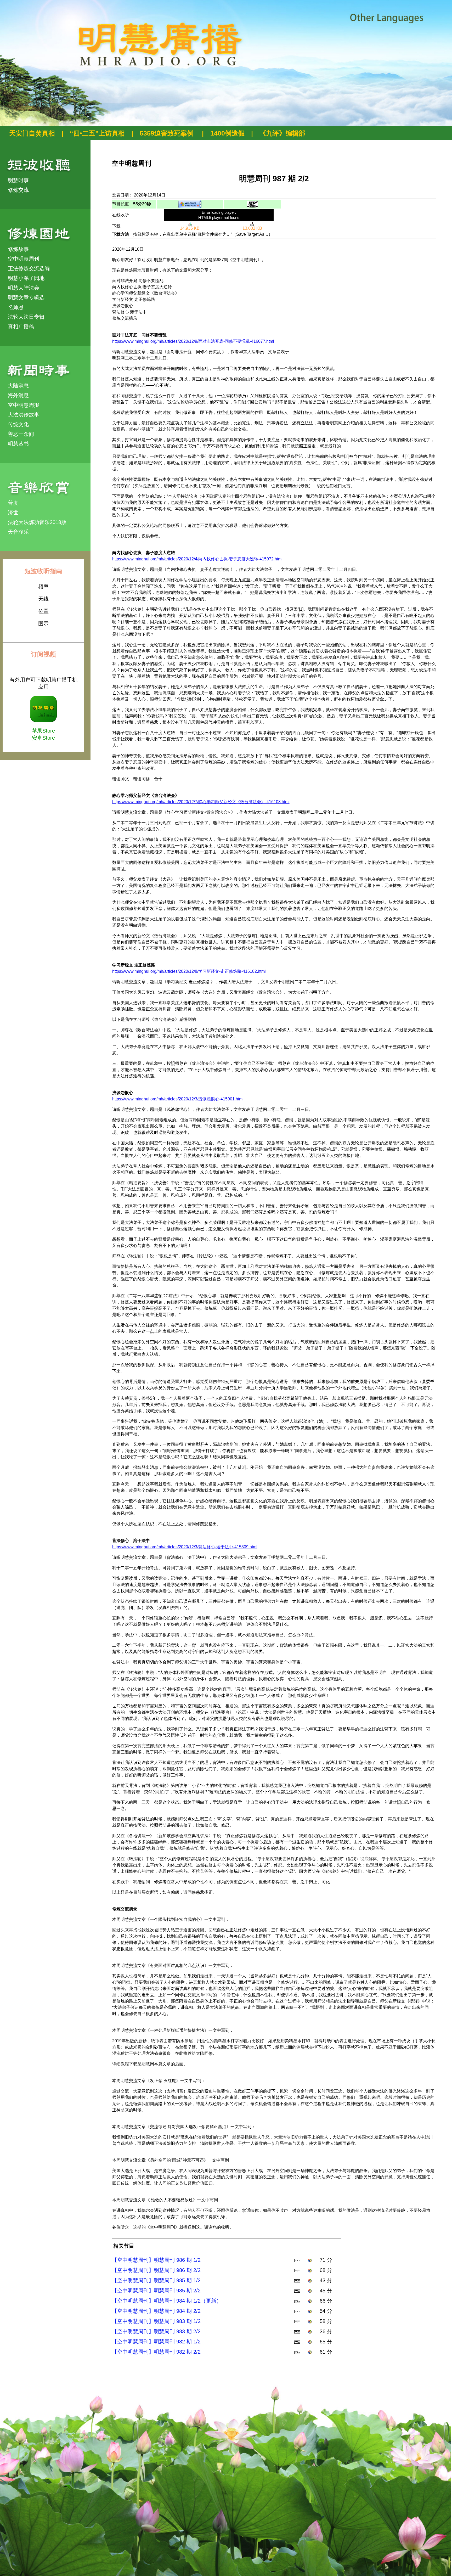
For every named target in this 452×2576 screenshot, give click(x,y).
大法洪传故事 (24, 415)
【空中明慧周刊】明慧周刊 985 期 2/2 (156, 2291)
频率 (43, 587)
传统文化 (18, 424)
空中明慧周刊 (24, 259)
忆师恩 (16, 307)
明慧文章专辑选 (26, 297)
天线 (43, 599)
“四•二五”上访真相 (97, 133)
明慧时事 (18, 180)
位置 (43, 611)
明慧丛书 (18, 444)
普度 (13, 503)
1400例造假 (227, 133)
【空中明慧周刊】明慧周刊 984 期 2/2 (156, 2311)
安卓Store (43, 738)
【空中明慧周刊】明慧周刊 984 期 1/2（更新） (167, 2301)
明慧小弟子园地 (26, 278)
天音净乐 (18, 532)
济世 (13, 513)
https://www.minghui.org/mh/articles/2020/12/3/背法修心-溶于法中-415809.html (185, 1547)
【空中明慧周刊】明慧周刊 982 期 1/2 (156, 2342)
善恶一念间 (21, 434)
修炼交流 (18, 190)
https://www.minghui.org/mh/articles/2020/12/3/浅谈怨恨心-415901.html (178, 1099)
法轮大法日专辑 (26, 317)
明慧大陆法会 (24, 288)
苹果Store (43, 731)
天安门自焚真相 (32, 133)
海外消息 (18, 395)
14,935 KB (190, 228)
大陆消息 (18, 386)
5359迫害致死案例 (168, 133)
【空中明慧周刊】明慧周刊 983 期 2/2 (156, 2331)
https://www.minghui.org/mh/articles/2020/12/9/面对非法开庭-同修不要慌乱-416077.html (193, 341)
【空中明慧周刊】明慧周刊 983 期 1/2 (156, 2321)
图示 (43, 623)
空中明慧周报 (24, 405)
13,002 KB (252, 228)
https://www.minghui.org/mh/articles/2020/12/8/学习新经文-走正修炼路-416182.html (189, 971)
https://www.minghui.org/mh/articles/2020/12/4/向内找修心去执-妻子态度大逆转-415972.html (197, 559)
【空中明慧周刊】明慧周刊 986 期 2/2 (156, 2270)
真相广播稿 (21, 327)
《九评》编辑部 (282, 133)
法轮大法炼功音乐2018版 (37, 522)
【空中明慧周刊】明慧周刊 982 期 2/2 (156, 2352)
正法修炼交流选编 (29, 268)
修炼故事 (18, 249)
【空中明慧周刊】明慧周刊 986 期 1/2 (156, 2260)
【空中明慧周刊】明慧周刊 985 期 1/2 (156, 2280)
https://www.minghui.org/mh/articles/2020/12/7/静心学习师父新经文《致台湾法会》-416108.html (201, 802)
